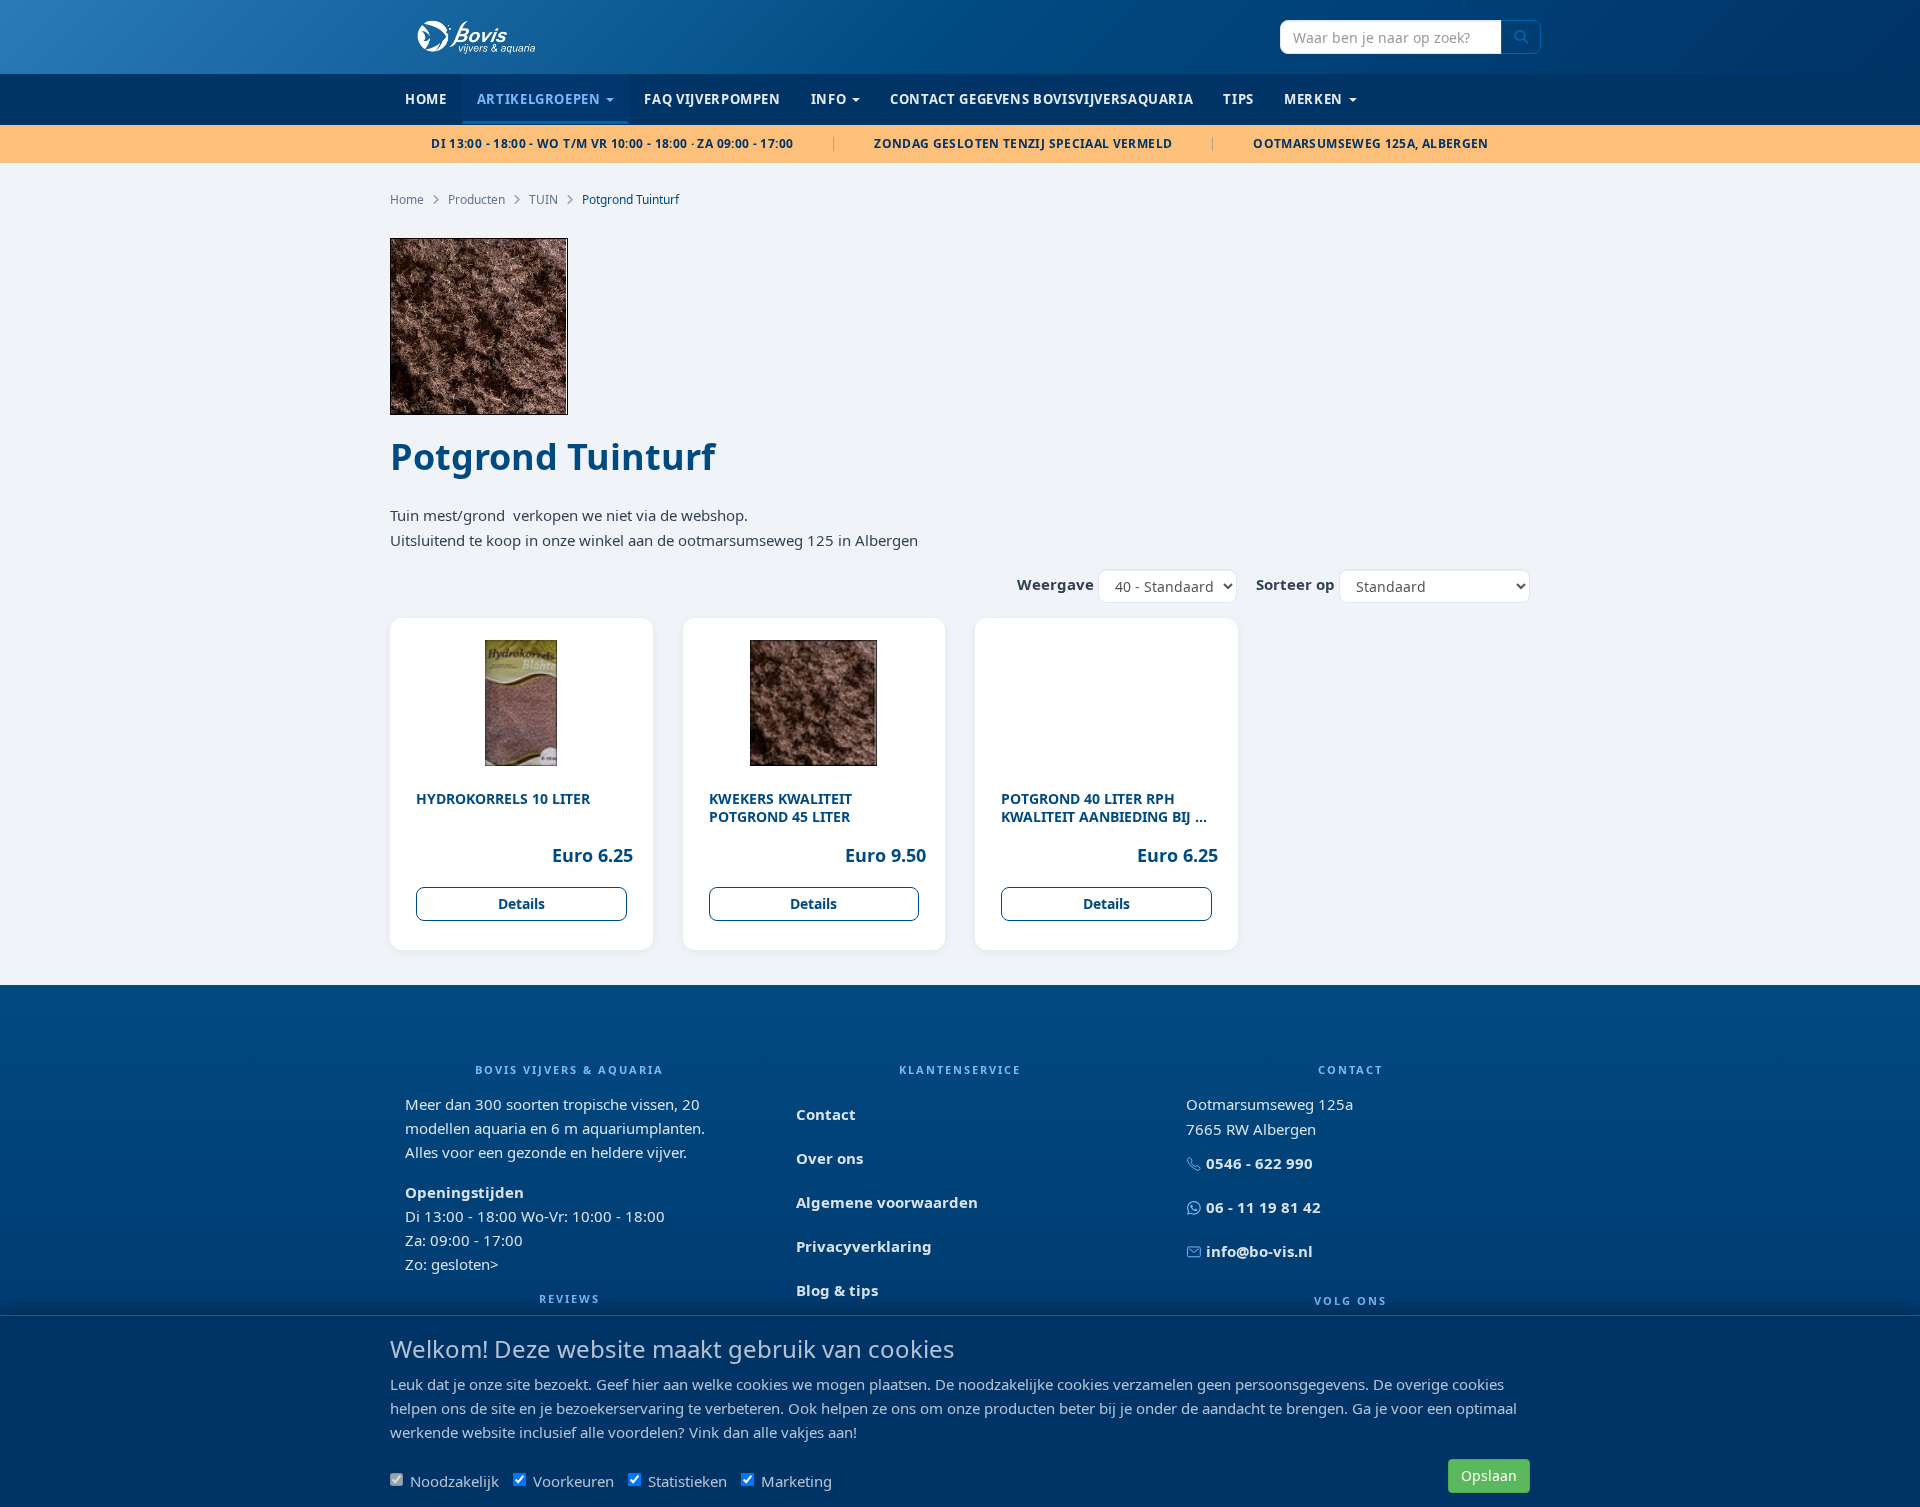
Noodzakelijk (454, 1481)
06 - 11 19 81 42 (1263, 1207)
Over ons (829, 1158)
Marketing (796, 1481)
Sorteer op (1295, 584)
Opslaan (1489, 1475)
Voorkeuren (573, 1481)
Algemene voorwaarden (887, 1202)
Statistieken (687, 1481)
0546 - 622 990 (1259, 1163)
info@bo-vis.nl (1259, 1251)
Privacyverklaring (864, 1246)
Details (521, 903)
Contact (826, 1114)
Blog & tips (837, 1290)
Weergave (1055, 584)
